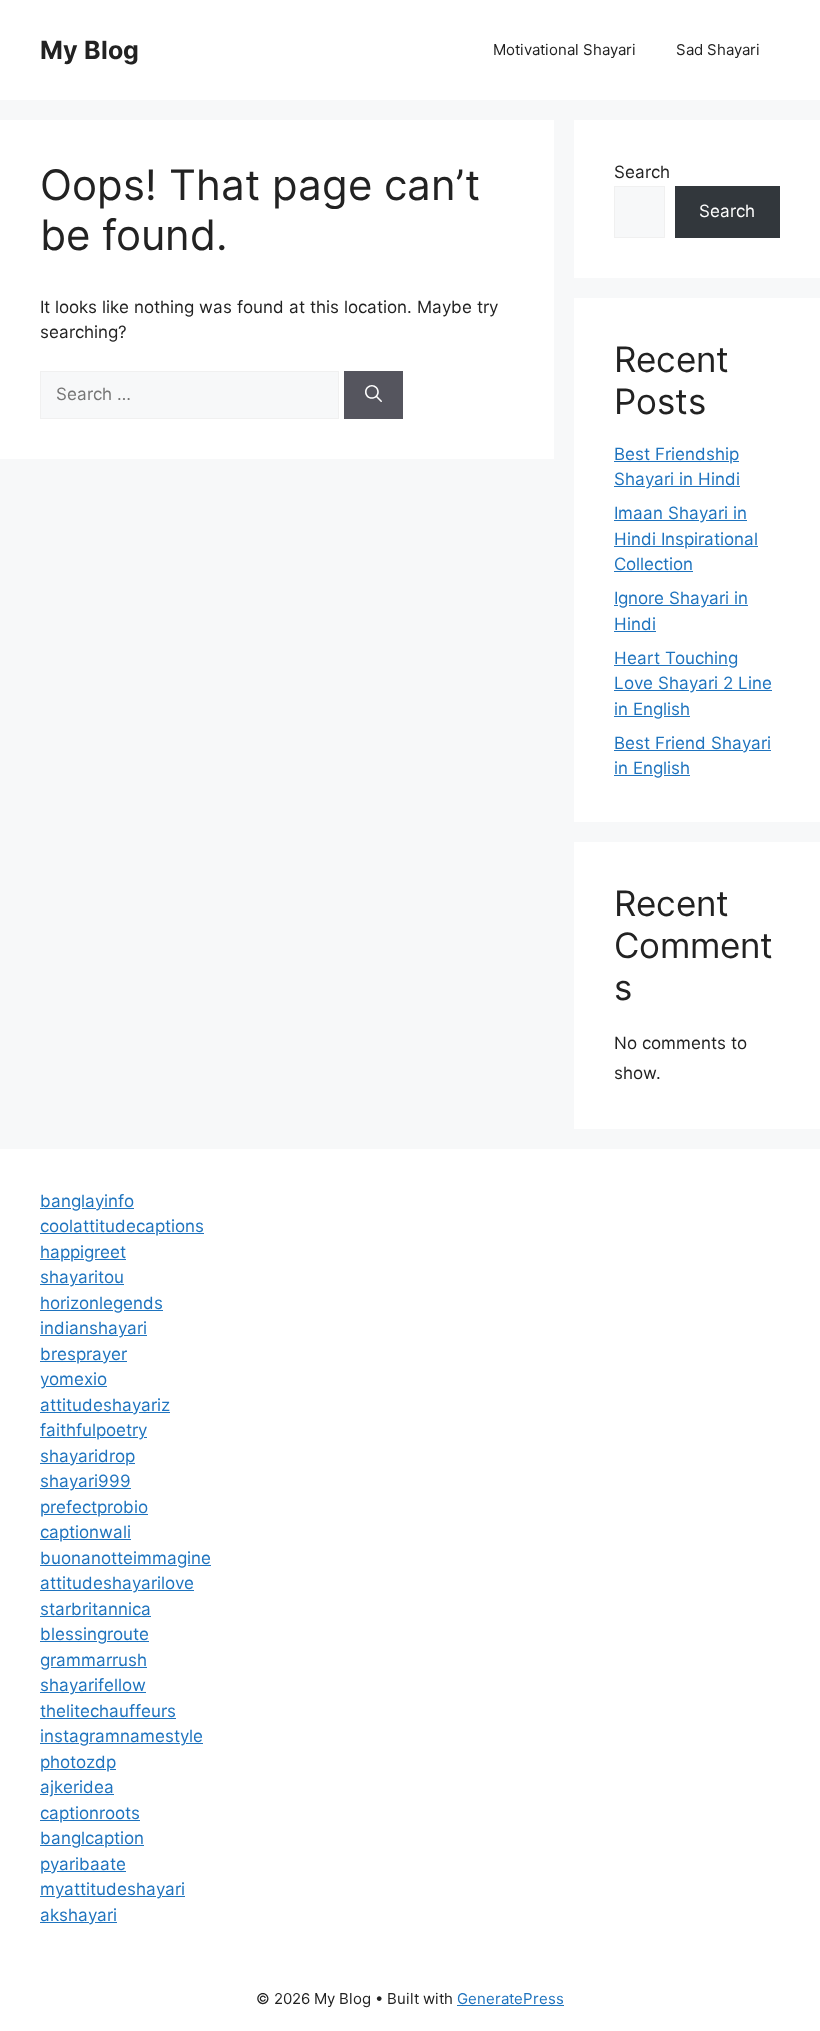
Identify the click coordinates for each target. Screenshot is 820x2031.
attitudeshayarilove (117, 1583)
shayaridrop (87, 1456)
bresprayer (83, 1354)
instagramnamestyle (121, 1736)
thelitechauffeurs (108, 1711)
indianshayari (93, 1328)
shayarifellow (93, 1685)
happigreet (83, 1252)
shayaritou (82, 1277)
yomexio (73, 1379)
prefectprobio (94, 1507)
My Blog (89, 50)
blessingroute (94, 1634)
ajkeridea (77, 1787)
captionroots (90, 1813)
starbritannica (95, 1609)
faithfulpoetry (93, 1430)
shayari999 (85, 1481)
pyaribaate (83, 1864)
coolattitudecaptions (122, 1226)
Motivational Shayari (564, 49)
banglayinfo (87, 1201)
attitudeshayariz (105, 1405)
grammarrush (93, 1660)
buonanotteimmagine (125, 1558)
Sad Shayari (718, 49)
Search (642, 172)
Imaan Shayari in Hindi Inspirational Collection (686, 538)
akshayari (78, 1915)
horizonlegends (101, 1303)
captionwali (85, 1532)
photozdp (78, 1762)
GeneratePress (510, 1998)
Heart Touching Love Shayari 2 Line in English (693, 683)
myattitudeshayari (112, 1889)
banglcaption (92, 1838)
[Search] (373, 395)
